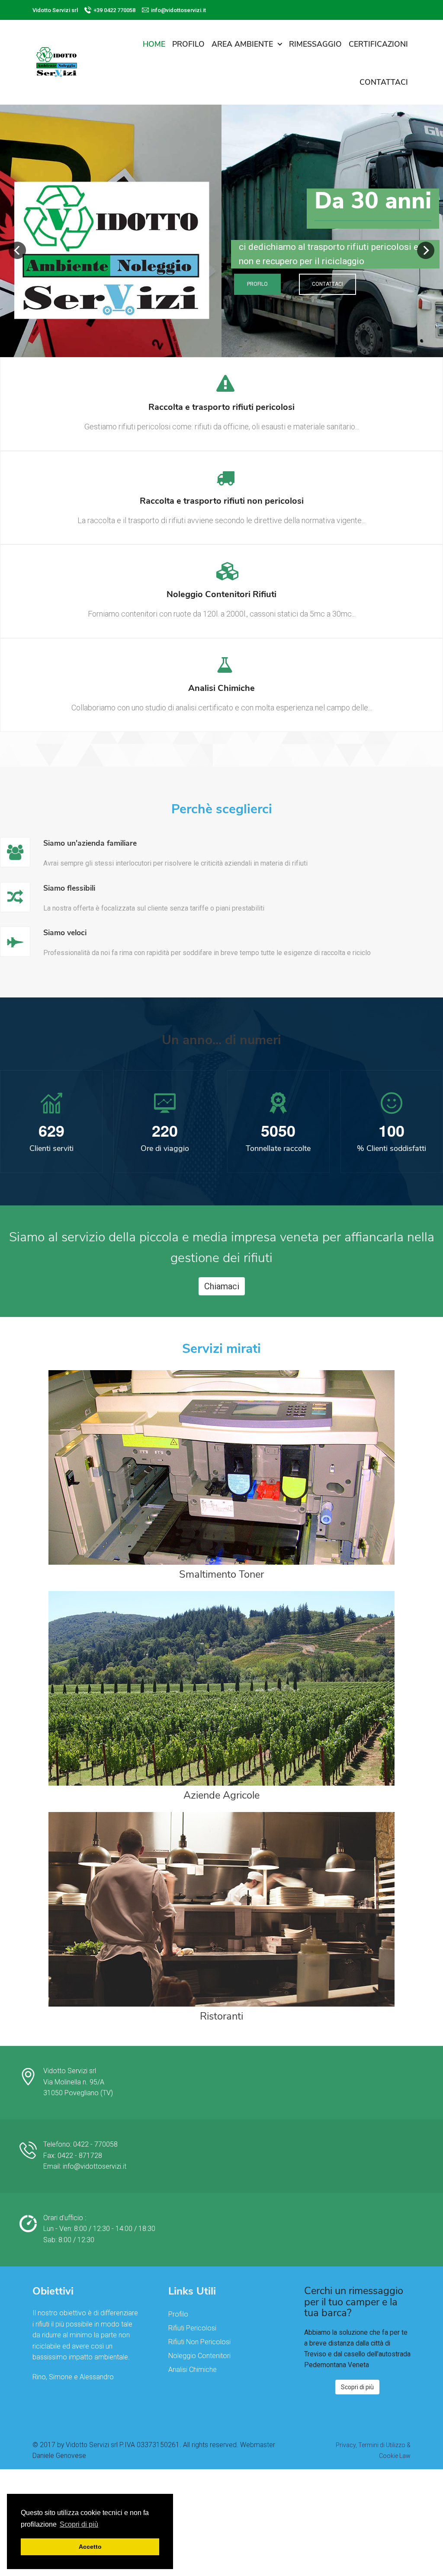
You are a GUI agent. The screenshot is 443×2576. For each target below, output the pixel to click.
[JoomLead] (56, 61)
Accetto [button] (90, 2547)
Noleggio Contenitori (199, 2356)
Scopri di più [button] (79, 2524)
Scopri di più (357, 2387)
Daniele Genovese (59, 2456)
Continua (221, 422)
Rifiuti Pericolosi (192, 2328)
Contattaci (327, 284)
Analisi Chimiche (193, 2370)
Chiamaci (222, 1286)
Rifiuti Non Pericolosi (199, 2342)
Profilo (257, 284)
